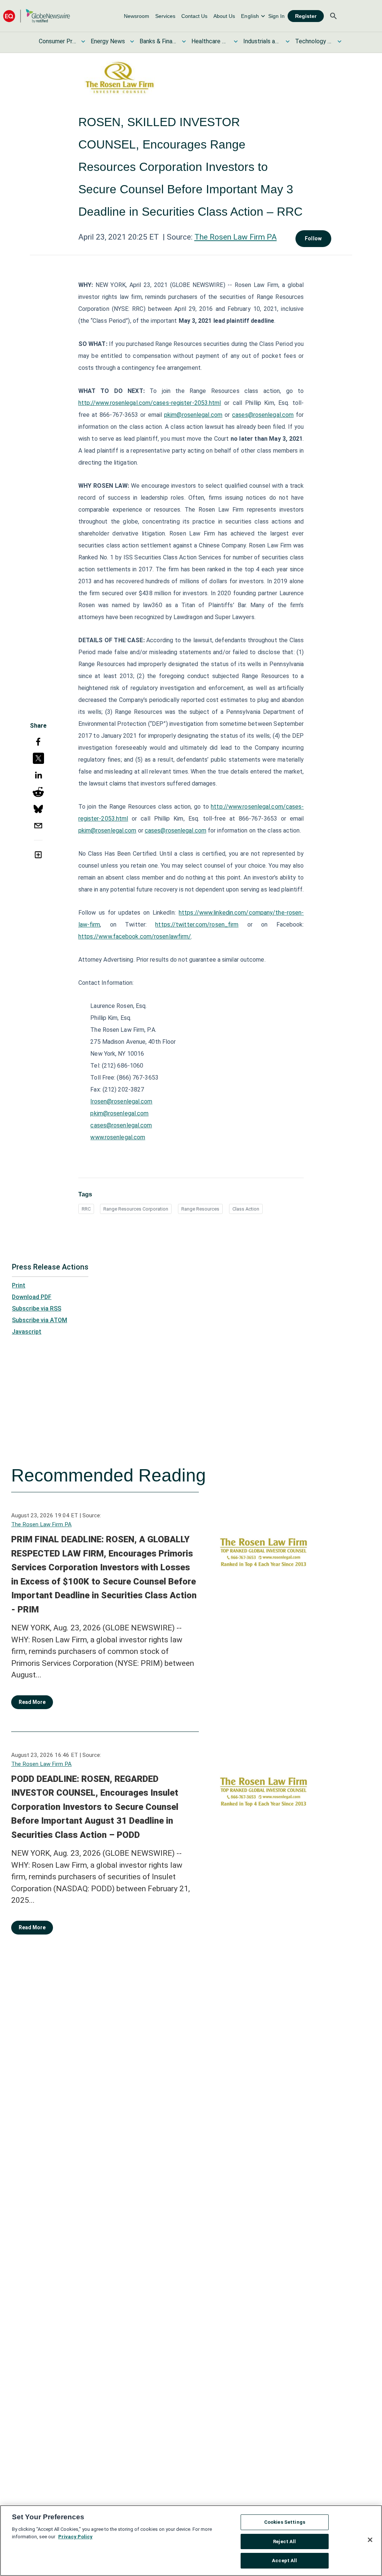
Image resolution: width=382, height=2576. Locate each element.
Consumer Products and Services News (57, 41)
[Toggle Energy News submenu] (132, 41)
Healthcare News (210, 41)
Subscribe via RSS (37, 1309)
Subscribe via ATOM (40, 1320)
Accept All (284, 2561)
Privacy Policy (75, 2537)
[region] (191, 2541)
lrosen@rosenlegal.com (121, 1101)
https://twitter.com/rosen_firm (197, 925)
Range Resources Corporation (136, 1209)
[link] (137, 16)
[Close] (370, 2540)
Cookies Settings (285, 2522)
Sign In (276, 16)
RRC (86, 1209)
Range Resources (200, 1209)
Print (19, 1285)
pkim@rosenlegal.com (193, 415)
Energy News (108, 41)
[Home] (37, 16)
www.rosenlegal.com (118, 1137)
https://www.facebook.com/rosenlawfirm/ (135, 936)
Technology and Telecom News (314, 41)
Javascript (27, 1332)
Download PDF (32, 1297)
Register (306, 16)
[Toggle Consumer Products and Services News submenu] (83, 41)
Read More (32, 1702)
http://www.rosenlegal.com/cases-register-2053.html (150, 403)
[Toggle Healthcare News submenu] (236, 41)
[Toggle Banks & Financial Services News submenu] (184, 41)
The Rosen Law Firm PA (236, 237)
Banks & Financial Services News (158, 41)
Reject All (284, 2541)
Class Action (246, 1209)
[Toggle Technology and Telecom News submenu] (339, 41)
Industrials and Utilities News (262, 41)
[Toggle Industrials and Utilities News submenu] (288, 41)
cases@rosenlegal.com (263, 415)
